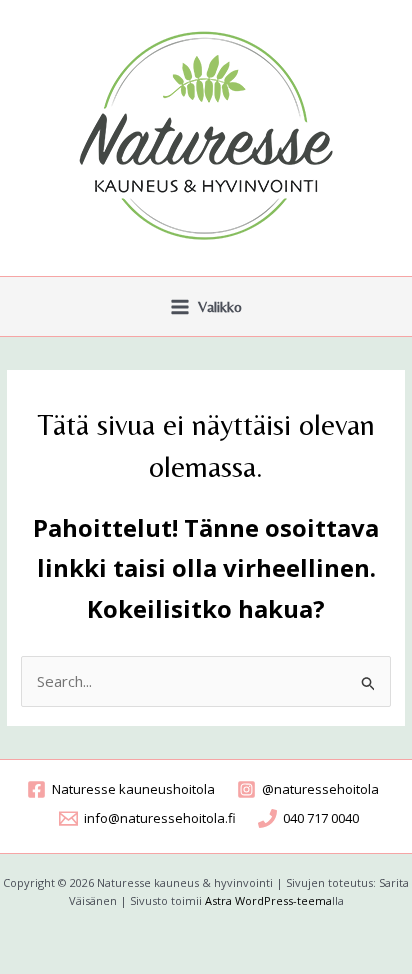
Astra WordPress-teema (268, 900)
